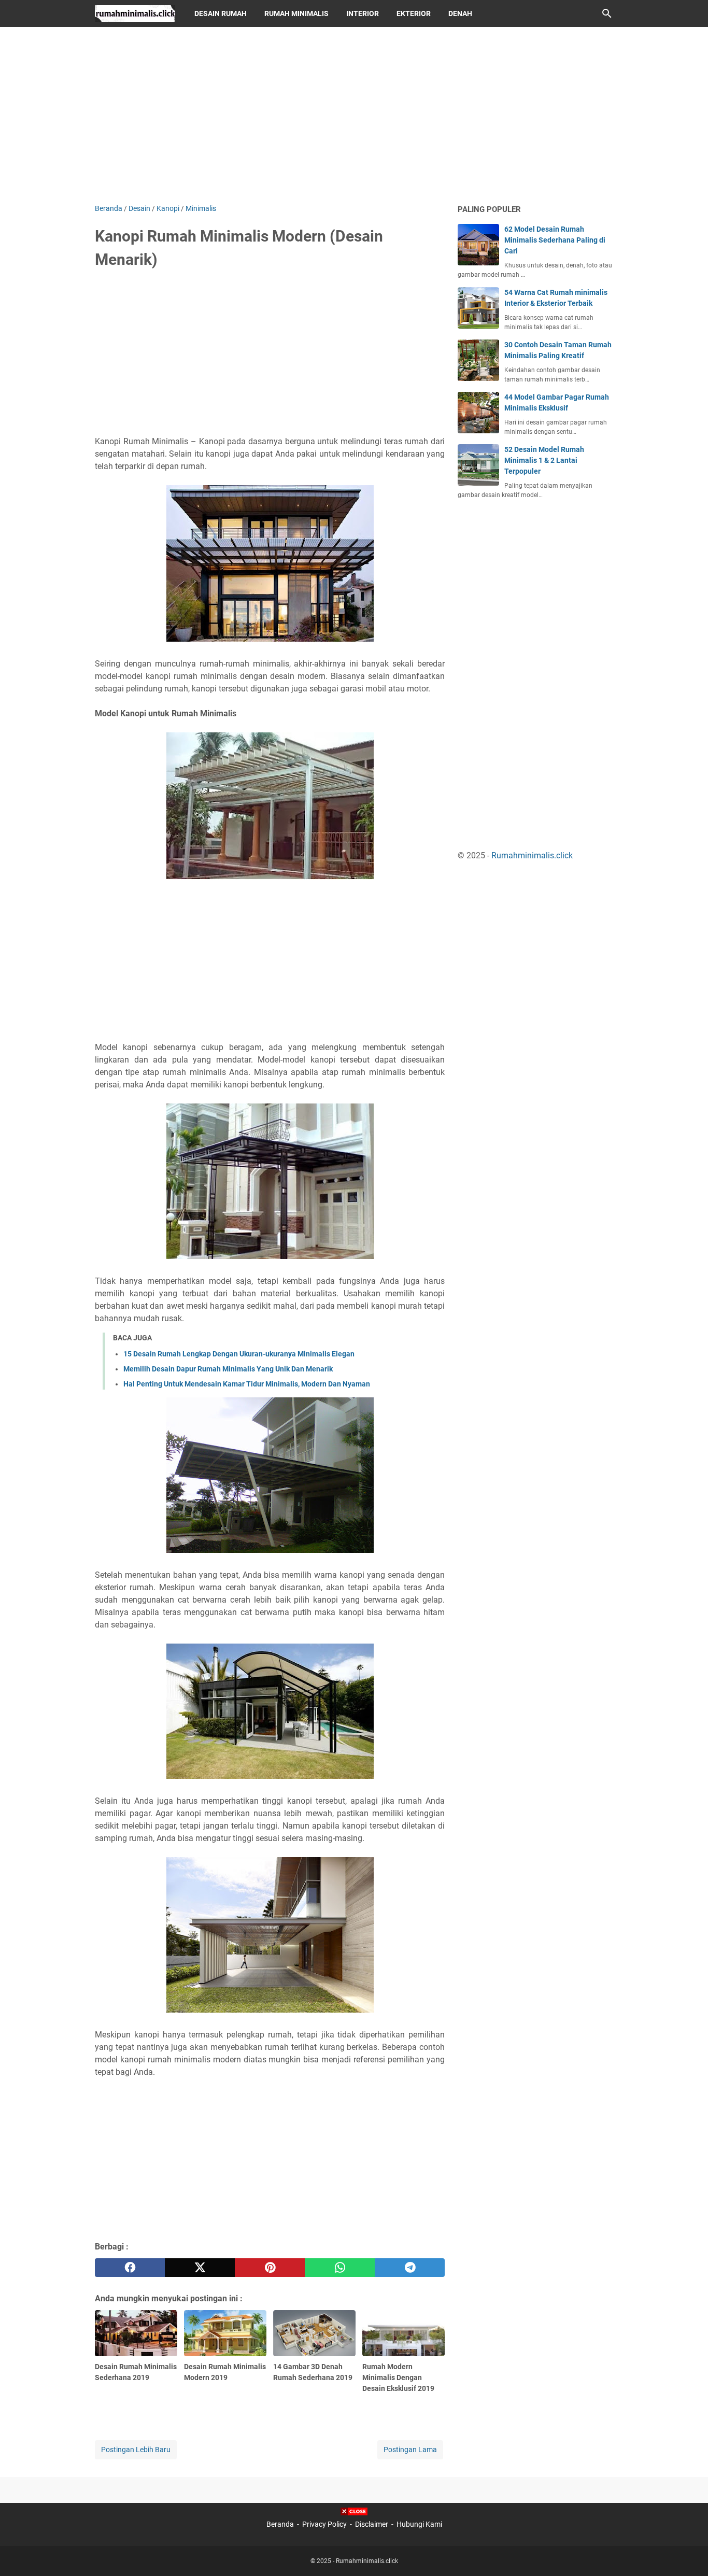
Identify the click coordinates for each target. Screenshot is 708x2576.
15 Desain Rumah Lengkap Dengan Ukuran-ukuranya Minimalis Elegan (239, 1354)
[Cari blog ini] (607, 13)
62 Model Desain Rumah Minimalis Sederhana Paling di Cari (555, 240)
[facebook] (130, 2268)
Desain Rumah (221, 13)
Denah (460, 13)
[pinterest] (270, 2268)
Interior (363, 13)
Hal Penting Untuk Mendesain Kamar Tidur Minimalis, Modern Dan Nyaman (247, 1384)
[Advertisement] (354, 115)
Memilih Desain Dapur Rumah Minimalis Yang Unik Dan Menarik (228, 1369)
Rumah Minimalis (296, 13)
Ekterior (414, 13)
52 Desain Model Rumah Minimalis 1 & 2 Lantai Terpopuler (544, 460)
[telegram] (410, 2268)
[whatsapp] (340, 2268)
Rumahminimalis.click (532, 855)
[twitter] (200, 2268)
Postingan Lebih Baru (136, 2450)
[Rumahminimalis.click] (135, 13)
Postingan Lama (410, 2450)
